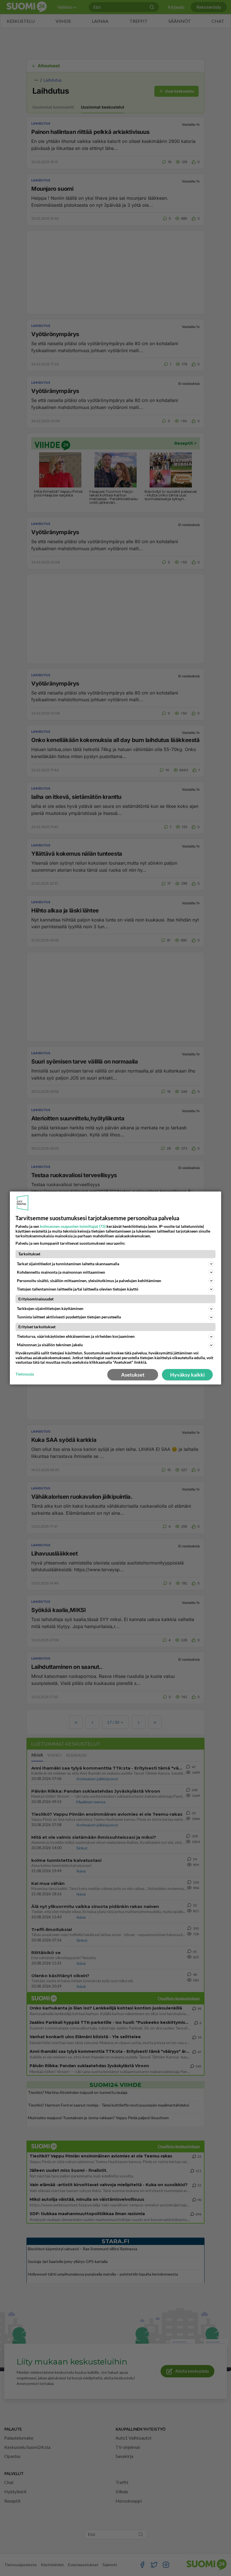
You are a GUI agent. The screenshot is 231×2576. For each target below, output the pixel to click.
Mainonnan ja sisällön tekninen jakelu (50, 1345)
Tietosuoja (25, 1374)
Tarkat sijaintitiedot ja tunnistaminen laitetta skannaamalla (68, 1264)
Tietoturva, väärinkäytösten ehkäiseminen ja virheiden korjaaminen (76, 1336)
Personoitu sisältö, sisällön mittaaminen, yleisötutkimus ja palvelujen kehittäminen (89, 1281)
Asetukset (133, 1375)
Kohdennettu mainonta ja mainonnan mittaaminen (61, 1272)
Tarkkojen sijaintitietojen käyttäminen (50, 1308)
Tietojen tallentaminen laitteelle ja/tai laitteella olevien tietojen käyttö (78, 1289)
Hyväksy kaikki (187, 1375)
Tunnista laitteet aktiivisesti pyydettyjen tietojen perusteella (69, 1317)
